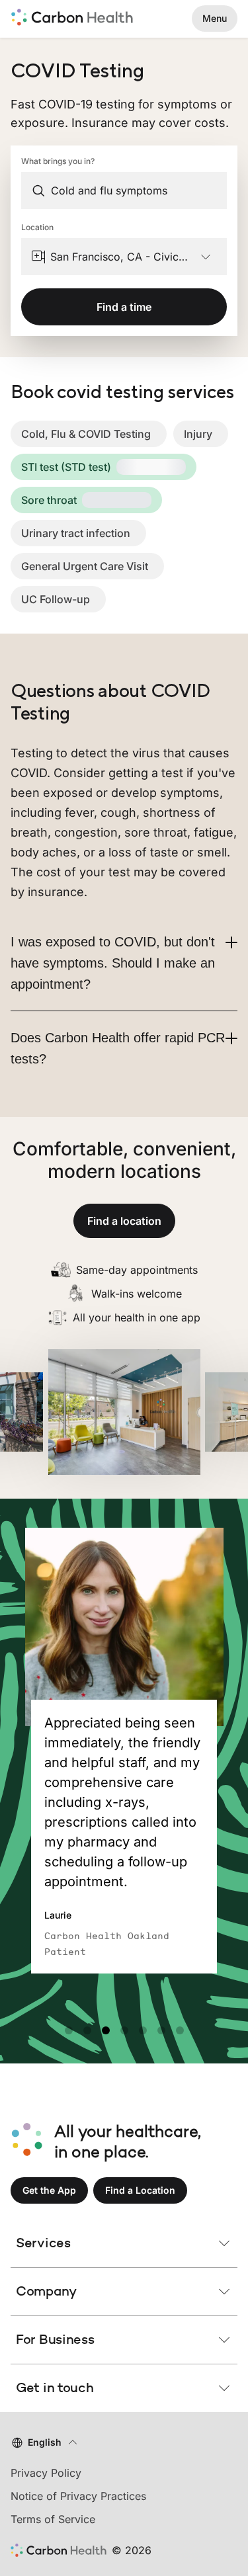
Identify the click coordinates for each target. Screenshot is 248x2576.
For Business (55, 2339)
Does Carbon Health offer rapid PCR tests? (118, 1048)
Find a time (124, 307)
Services (43, 2243)
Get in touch (55, 2388)
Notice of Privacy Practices (78, 2496)
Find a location (124, 1221)
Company (46, 2291)
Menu (215, 18)
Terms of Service (53, 2519)
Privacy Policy (46, 2473)
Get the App (49, 2190)
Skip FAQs (124, 667)
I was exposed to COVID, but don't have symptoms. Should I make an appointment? (113, 963)
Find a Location (140, 2190)
